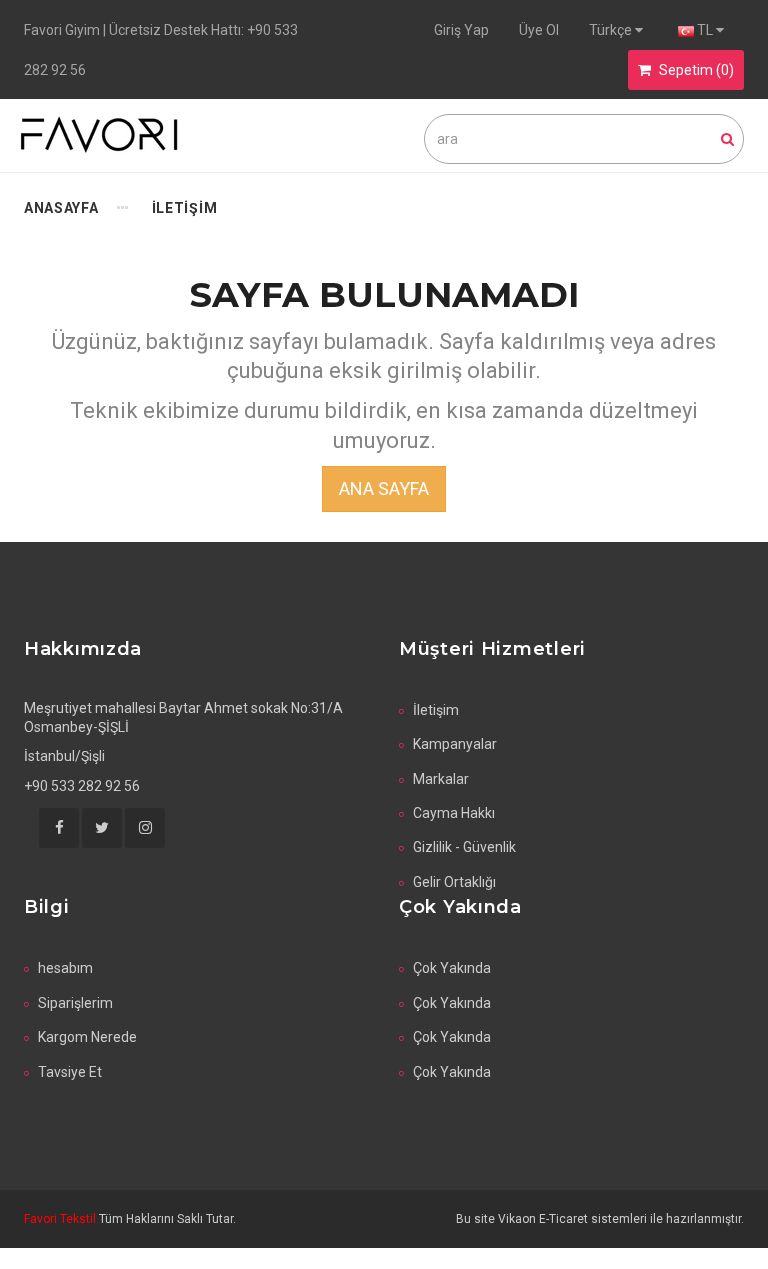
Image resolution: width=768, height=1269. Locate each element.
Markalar (441, 779)
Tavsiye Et (70, 1072)
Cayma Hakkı (454, 813)
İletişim (436, 710)
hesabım (65, 968)
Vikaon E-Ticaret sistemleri (572, 1219)
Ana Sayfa (384, 488)
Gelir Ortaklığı (454, 882)
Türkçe (612, 30)
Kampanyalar (455, 744)
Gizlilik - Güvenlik (464, 847)
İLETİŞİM (185, 208)
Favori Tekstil (61, 1219)
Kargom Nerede (87, 1037)
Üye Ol (539, 30)
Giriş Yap (461, 30)
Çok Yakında (452, 968)
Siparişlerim (75, 1003)
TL (705, 30)
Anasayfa (61, 208)
